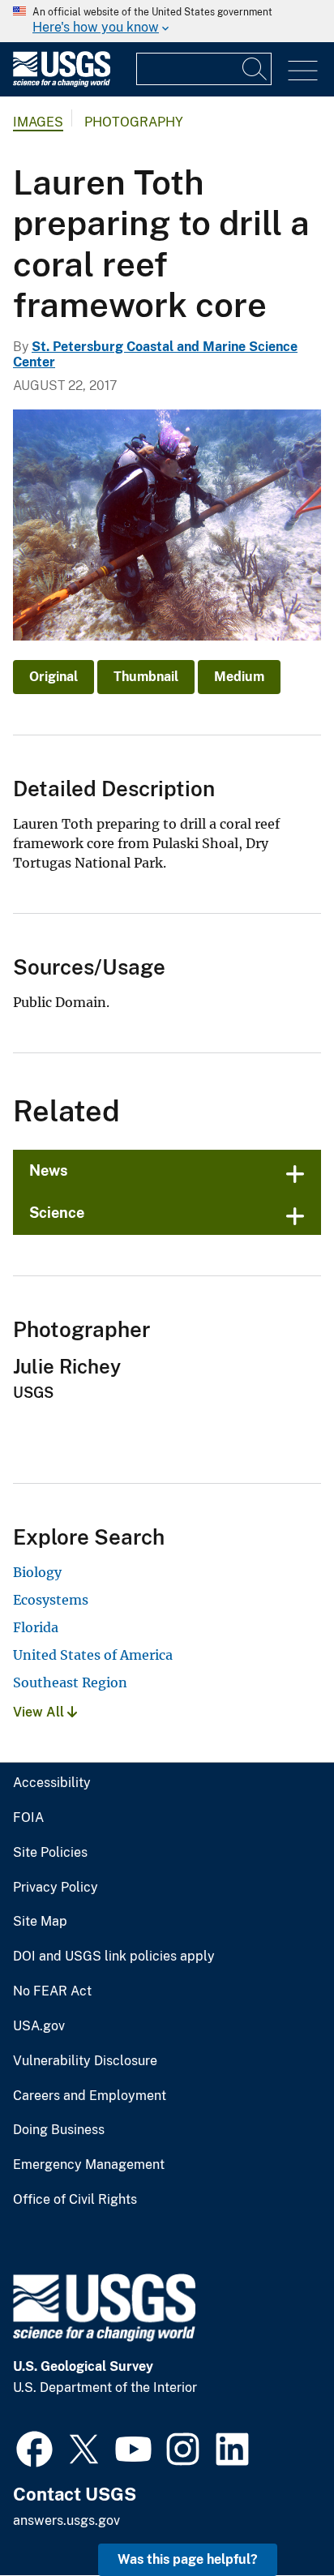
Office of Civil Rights (75, 2200)
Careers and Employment (90, 2096)
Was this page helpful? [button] (188, 2559)
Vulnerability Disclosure (85, 2061)
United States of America (93, 1655)
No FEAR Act (52, 1991)
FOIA (28, 1818)
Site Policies (50, 1853)
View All (40, 1712)
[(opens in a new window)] (34, 2447)
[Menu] (303, 71)
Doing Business (59, 2130)
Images (38, 122)
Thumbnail (146, 677)
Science (57, 1213)
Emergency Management (89, 2165)
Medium (239, 677)
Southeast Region (70, 1682)
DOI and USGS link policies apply (114, 1957)
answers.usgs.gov (66, 2520)
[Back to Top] (275, 2517)
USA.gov (39, 2026)
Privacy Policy (56, 1888)
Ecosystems (51, 1600)
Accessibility (52, 1783)
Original (54, 677)
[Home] (62, 83)
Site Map (40, 1922)
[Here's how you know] (167, 21)
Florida (36, 1627)
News (49, 1170)
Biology (37, 1572)
